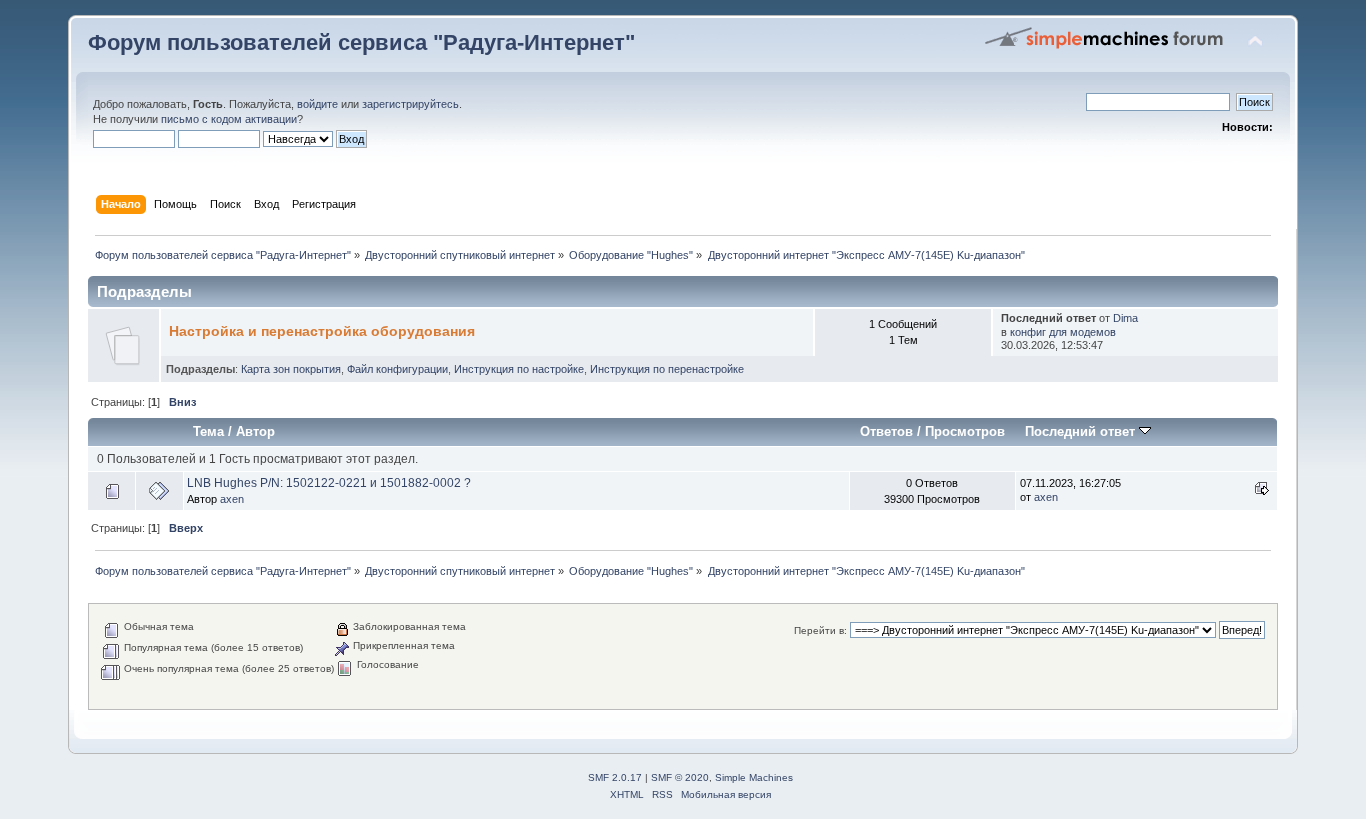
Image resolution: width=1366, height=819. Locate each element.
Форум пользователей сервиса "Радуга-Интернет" (361, 42)
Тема (208, 431)
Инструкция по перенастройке (667, 369)
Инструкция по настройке (519, 369)
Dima (1125, 318)
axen (232, 499)
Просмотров (965, 431)
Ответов (886, 431)
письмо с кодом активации (229, 119)
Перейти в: (820, 630)
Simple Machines (754, 777)
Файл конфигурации (397, 369)
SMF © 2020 (680, 777)
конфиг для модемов (1063, 332)
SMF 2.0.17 (615, 777)
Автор (255, 431)
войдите (317, 104)
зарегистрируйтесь (410, 104)
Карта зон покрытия (291, 369)
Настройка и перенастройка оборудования (322, 331)
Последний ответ (1082, 431)
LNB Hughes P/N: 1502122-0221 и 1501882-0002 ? (329, 483)
